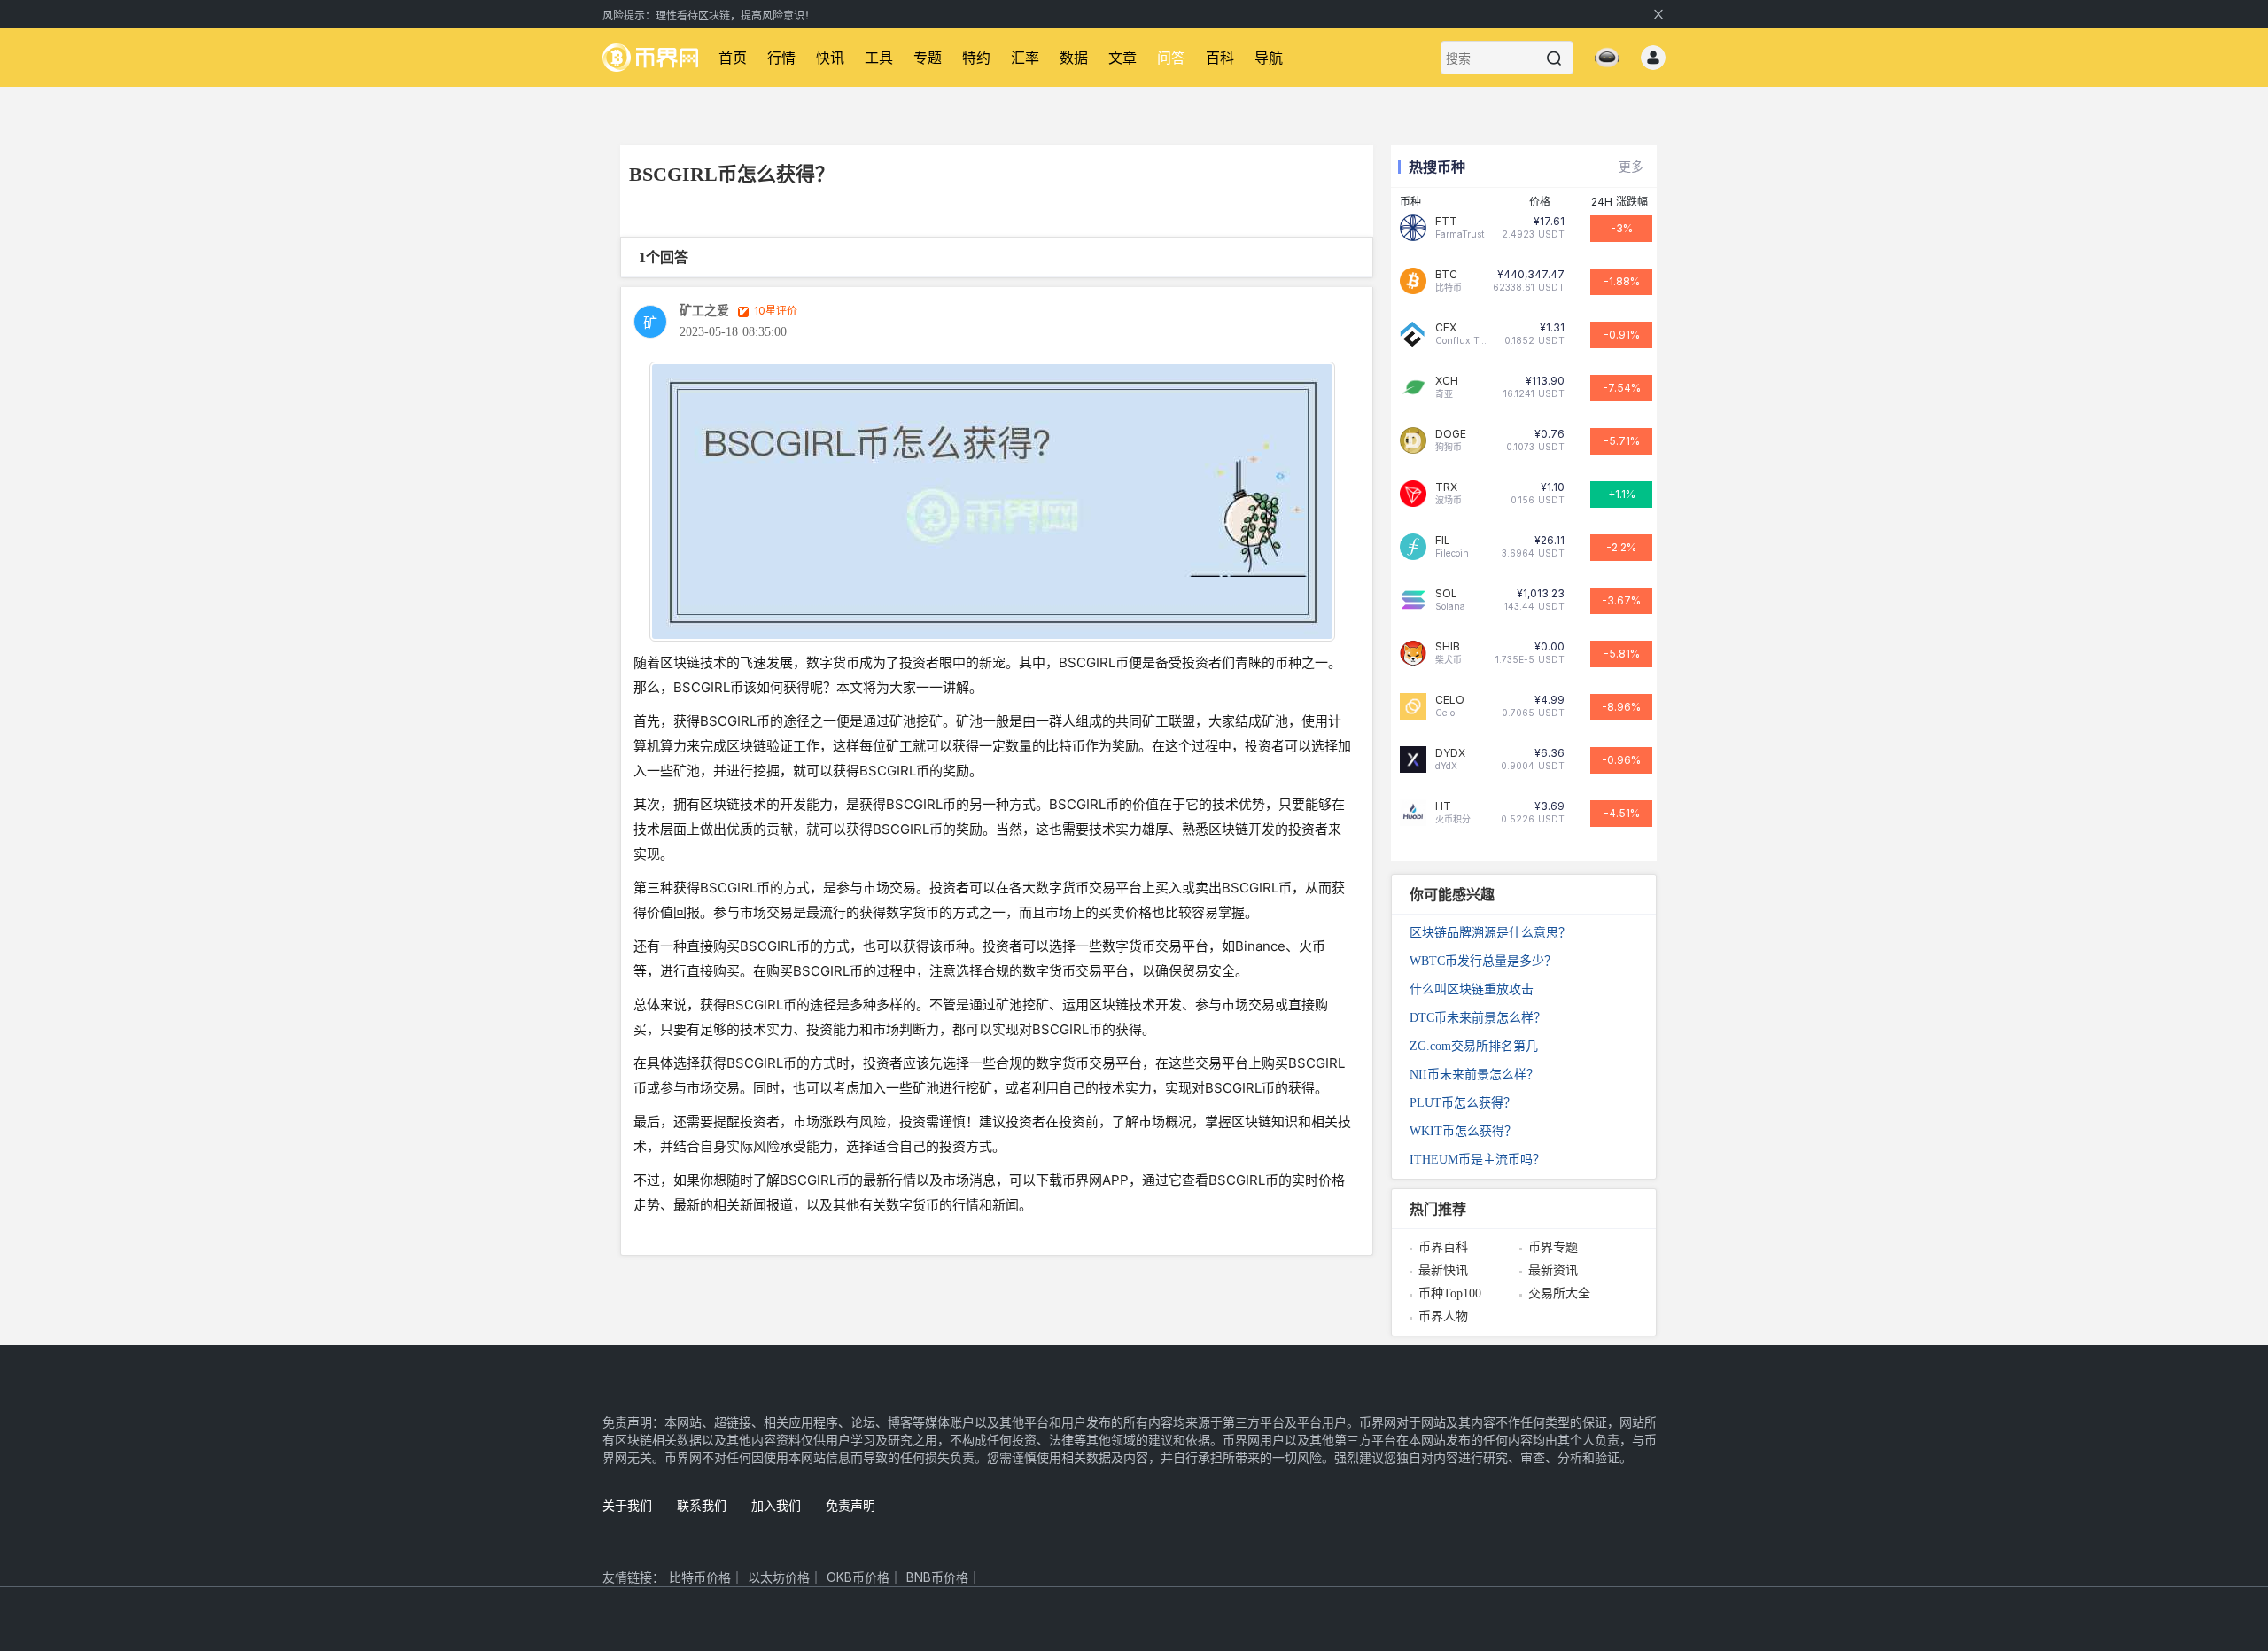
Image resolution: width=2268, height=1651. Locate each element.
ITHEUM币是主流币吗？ (1477, 1160)
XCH (1447, 381)
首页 (733, 58)
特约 (976, 58)
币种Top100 (1450, 1293)
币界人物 (1443, 1316)
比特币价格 (700, 1577)
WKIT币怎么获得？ (1463, 1131)
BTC (1446, 275)
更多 (1631, 166)
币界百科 (1443, 1247)
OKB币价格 (858, 1577)
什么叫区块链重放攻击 (1472, 989)
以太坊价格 (779, 1577)
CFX (1446, 328)
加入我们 (776, 1505)
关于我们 (627, 1505)
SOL (1446, 594)
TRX (1446, 487)
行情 (781, 58)
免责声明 (850, 1505)
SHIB (1448, 647)
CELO (1450, 700)
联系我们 (702, 1505)
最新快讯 (1443, 1270)
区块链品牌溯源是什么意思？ (1490, 933)
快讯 (830, 58)
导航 (1269, 58)
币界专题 (1553, 1247)
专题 (928, 58)
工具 (879, 58)
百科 (1220, 58)
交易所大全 (1559, 1293)
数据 (1074, 58)
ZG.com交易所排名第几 (1474, 1046)
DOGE (1451, 434)
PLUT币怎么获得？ (1463, 1103)
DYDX (1450, 753)
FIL (1443, 541)
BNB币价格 (937, 1577)
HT (1443, 806)
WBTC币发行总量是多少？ (1483, 961)
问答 (1171, 58)
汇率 (1025, 58)
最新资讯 (1553, 1270)
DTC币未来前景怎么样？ (1478, 1018)
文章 (1122, 58)
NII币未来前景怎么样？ (1474, 1075)
